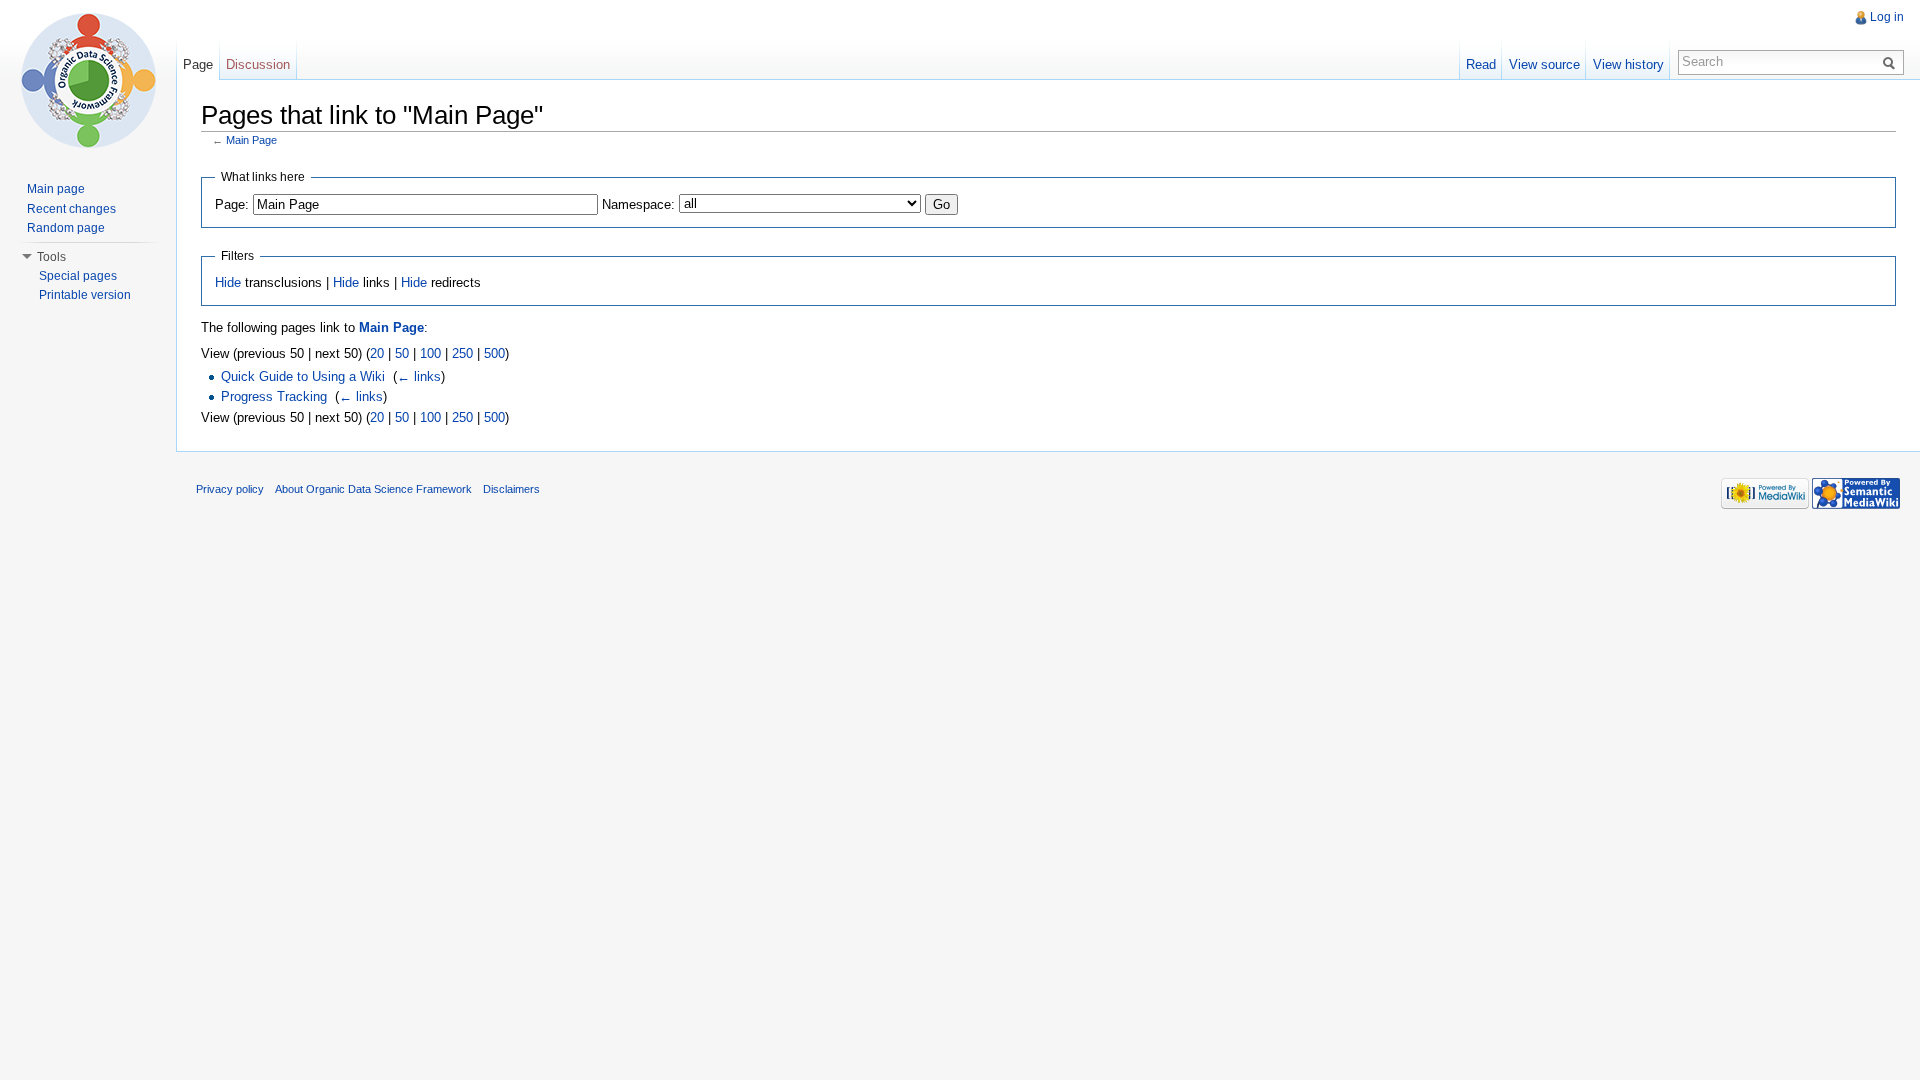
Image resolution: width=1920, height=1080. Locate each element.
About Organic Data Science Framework (373, 489)
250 (462, 353)
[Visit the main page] (88, 80)
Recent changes (71, 209)
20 (377, 353)
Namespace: (638, 204)
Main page (56, 189)
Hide (228, 282)
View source (1544, 64)
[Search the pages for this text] (1892, 62)
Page (198, 64)
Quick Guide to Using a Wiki (303, 376)
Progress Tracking (274, 396)
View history (1628, 64)
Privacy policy (230, 489)
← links (419, 376)
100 (430, 353)
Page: (232, 204)
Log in (1887, 17)
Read (1481, 64)
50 (402, 353)
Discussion (258, 64)
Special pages (78, 276)
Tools (51, 257)
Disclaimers (511, 489)
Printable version (85, 295)
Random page (66, 228)
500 (494, 353)
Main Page (251, 140)
